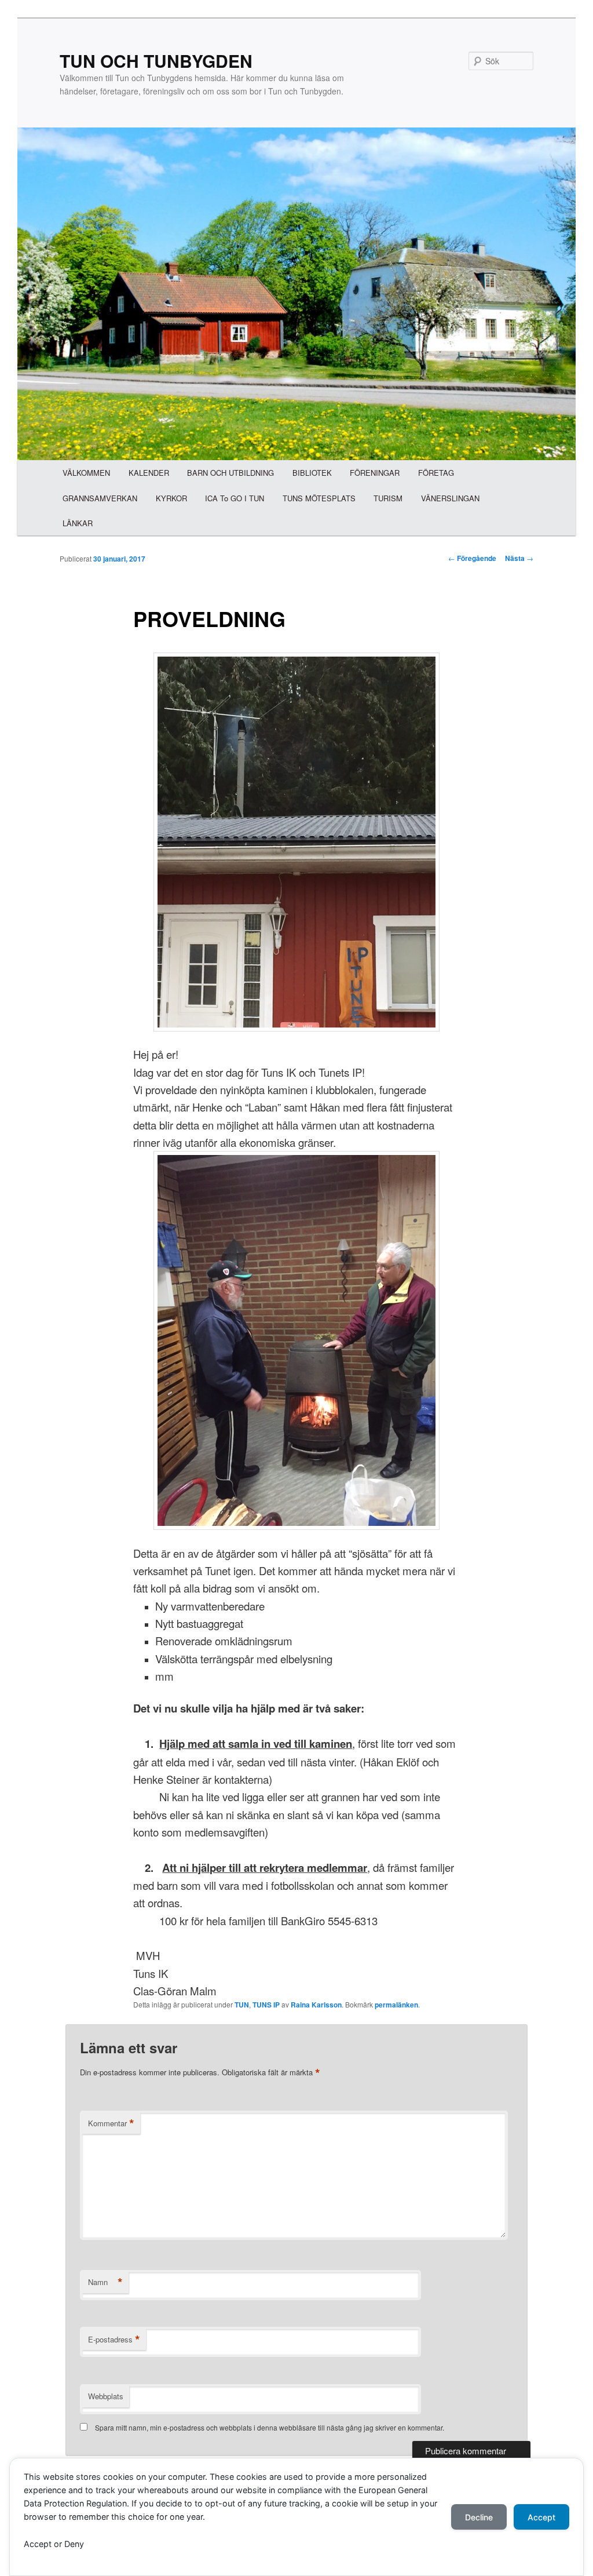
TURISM (388, 498)
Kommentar (111, 2123)
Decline (479, 2517)
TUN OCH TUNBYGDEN (156, 61)
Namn (105, 2282)
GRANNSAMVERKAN (100, 498)
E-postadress (114, 2340)
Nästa (519, 558)
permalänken (396, 2005)
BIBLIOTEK (312, 473)
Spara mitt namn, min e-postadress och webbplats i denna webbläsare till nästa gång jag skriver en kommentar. (270, 2427)
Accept (541, 2517)
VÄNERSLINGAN (450, 498)
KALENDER (149, 473)
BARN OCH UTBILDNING (230, 473)
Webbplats (106, 2396)
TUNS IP (266, 2005)
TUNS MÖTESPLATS (319, 498)
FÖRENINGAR (375, 473)
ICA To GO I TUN (235, 498)
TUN (242, 2005)
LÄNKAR (78, 523)
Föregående (472, 558)
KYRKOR (171, 498)
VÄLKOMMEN (86, 473)
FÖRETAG (436, 473)
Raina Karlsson (316, 2005)
